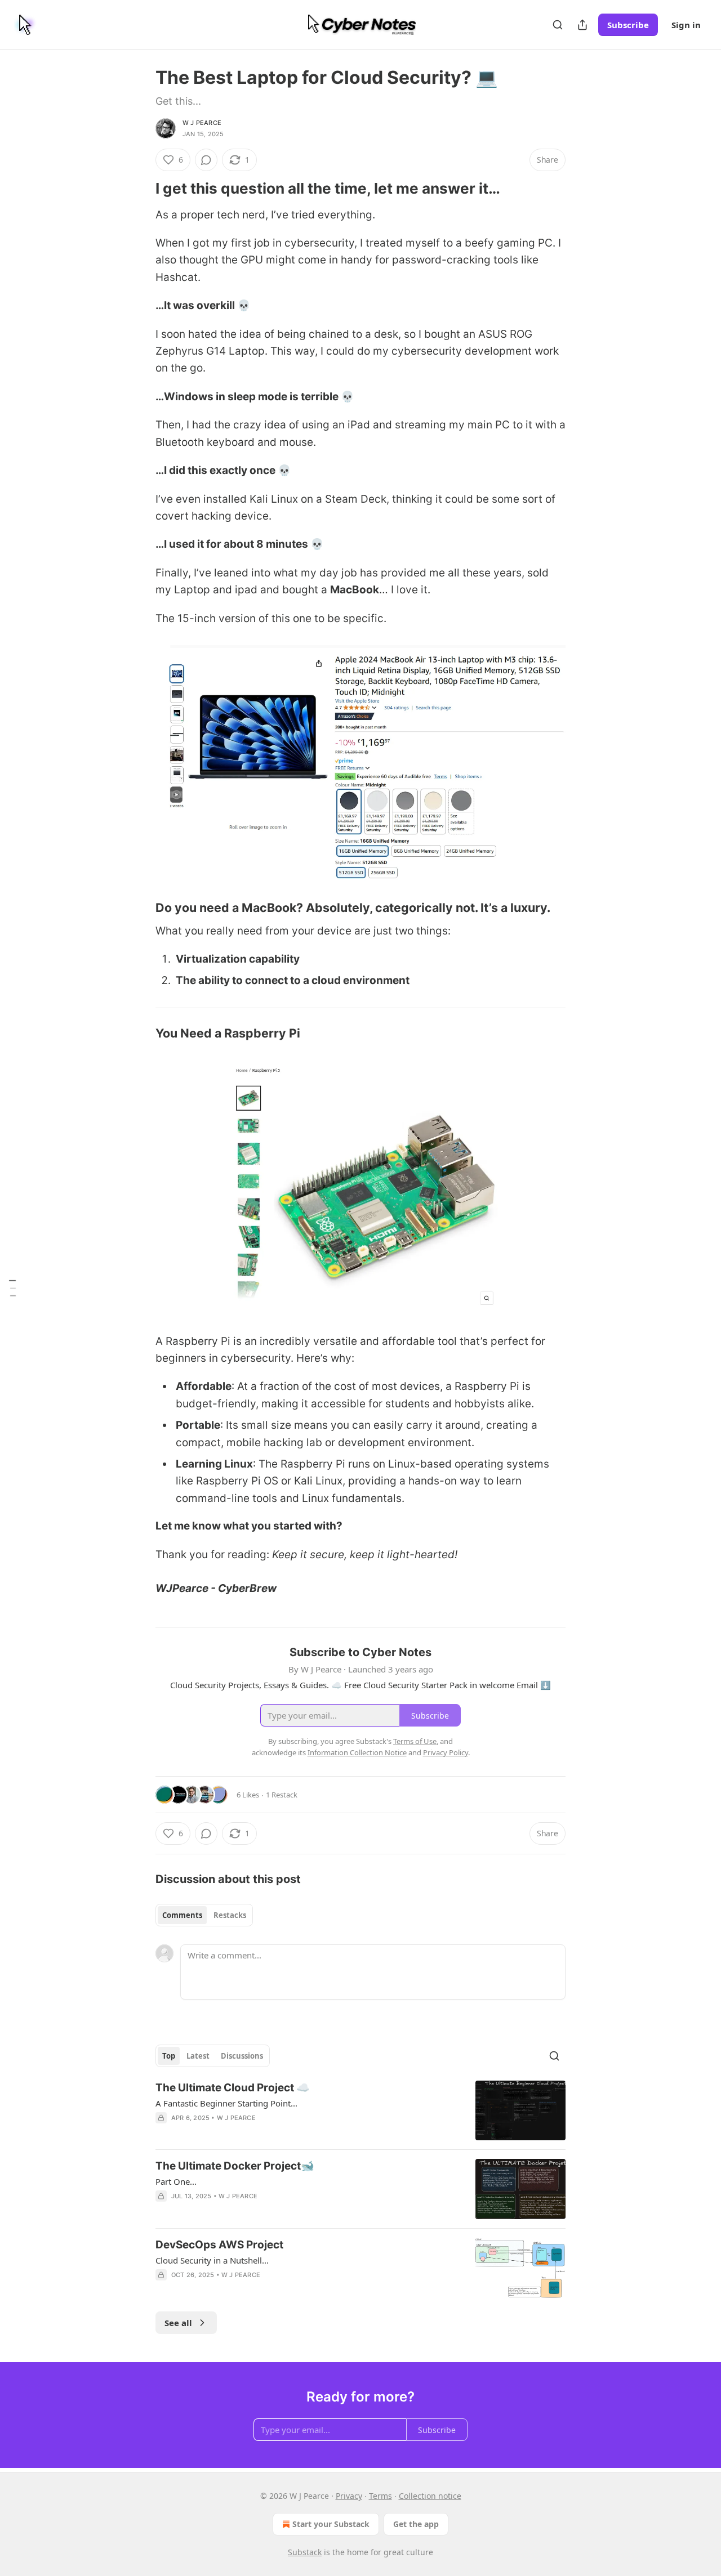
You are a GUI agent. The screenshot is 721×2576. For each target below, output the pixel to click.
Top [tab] (169, 2056)
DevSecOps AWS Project (219, 2245)
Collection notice (430, 2496)
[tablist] (204, 1915)
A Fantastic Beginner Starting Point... (226, 2103)
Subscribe (628, 25)
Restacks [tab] (230, 1915)
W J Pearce (202, 123)
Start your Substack (331, 2524)
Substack (305, 2552)
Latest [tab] (198, 2056)
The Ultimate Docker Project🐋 (235, 2166)
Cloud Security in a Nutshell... (212, 2260)
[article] (360, 2111)
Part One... (176, 2181)
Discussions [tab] (242, 2056)
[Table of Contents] (12, 1288)
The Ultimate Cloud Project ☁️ (233, 2088)
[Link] (140, 189)
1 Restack (282, 1795)
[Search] (558, 25)
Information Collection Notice (357, 1752)
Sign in (686, 25)
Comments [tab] (182, 1915)
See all (178, 2323)
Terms (380, 2496)
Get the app (416, 2524)
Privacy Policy (446, 1752)
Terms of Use (415, 1741)
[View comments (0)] (206, 160)
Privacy (349, 2496)
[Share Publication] (582, 25)
